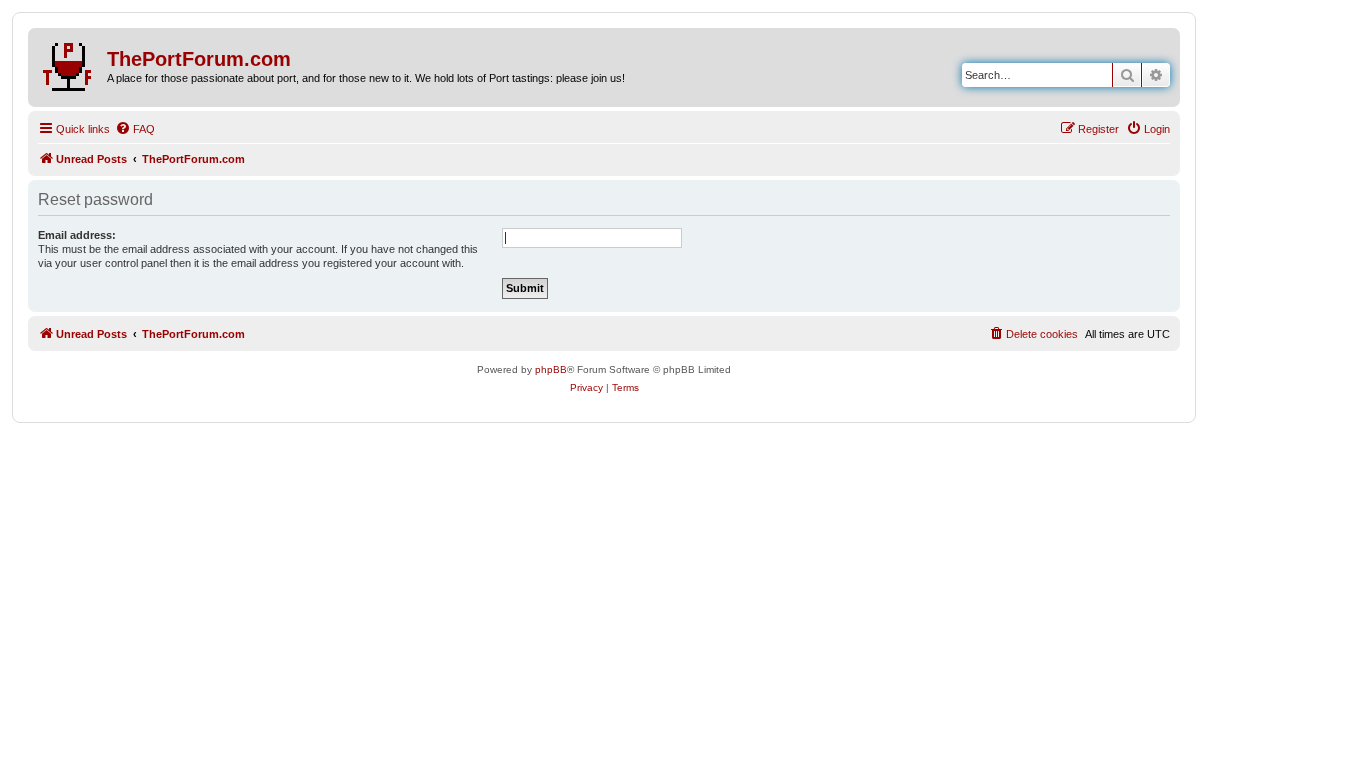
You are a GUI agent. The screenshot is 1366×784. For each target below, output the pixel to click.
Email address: (77, 235)
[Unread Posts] (70, 63)
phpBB (551, 369)
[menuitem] (135, 129)
